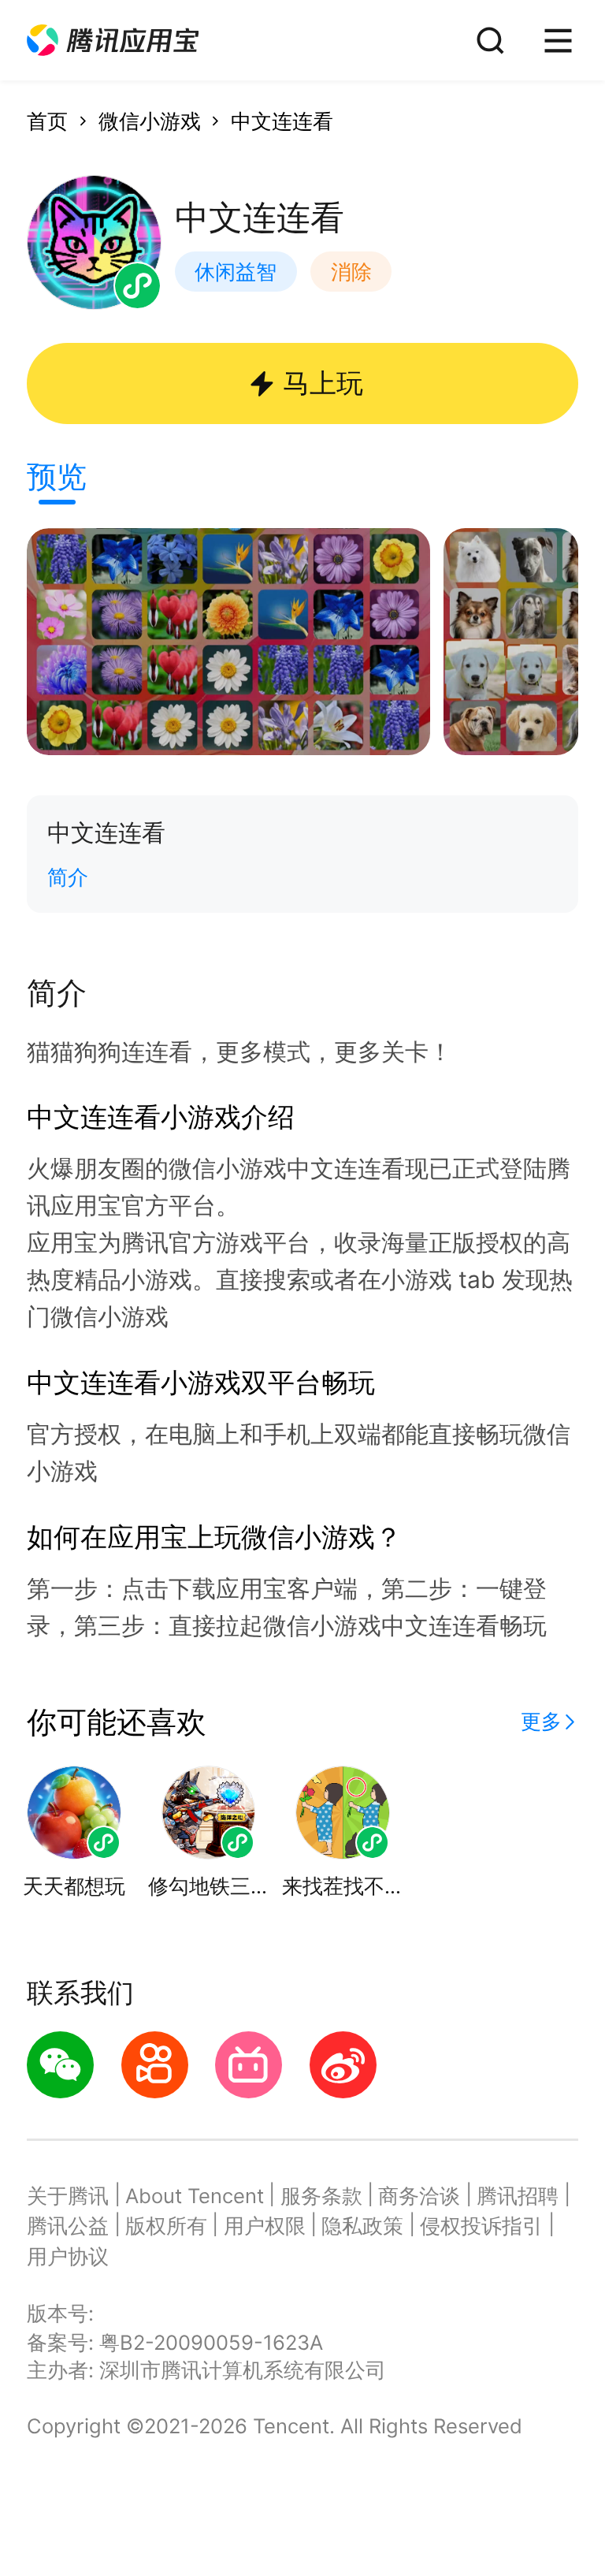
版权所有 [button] (166, 2226)
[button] (113, 41)
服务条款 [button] (321, 2196)
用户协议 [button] (68, 2256)
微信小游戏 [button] (150, 121)
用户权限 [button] (265, 2226)
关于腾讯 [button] (68, 2196)
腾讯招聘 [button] (518, 2196)
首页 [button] (47, 121)
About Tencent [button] (195, 2196)
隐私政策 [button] (362, 2226)
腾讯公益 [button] (68, 2226)
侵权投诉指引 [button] (481, 2226)
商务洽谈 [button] (419, 2196)
